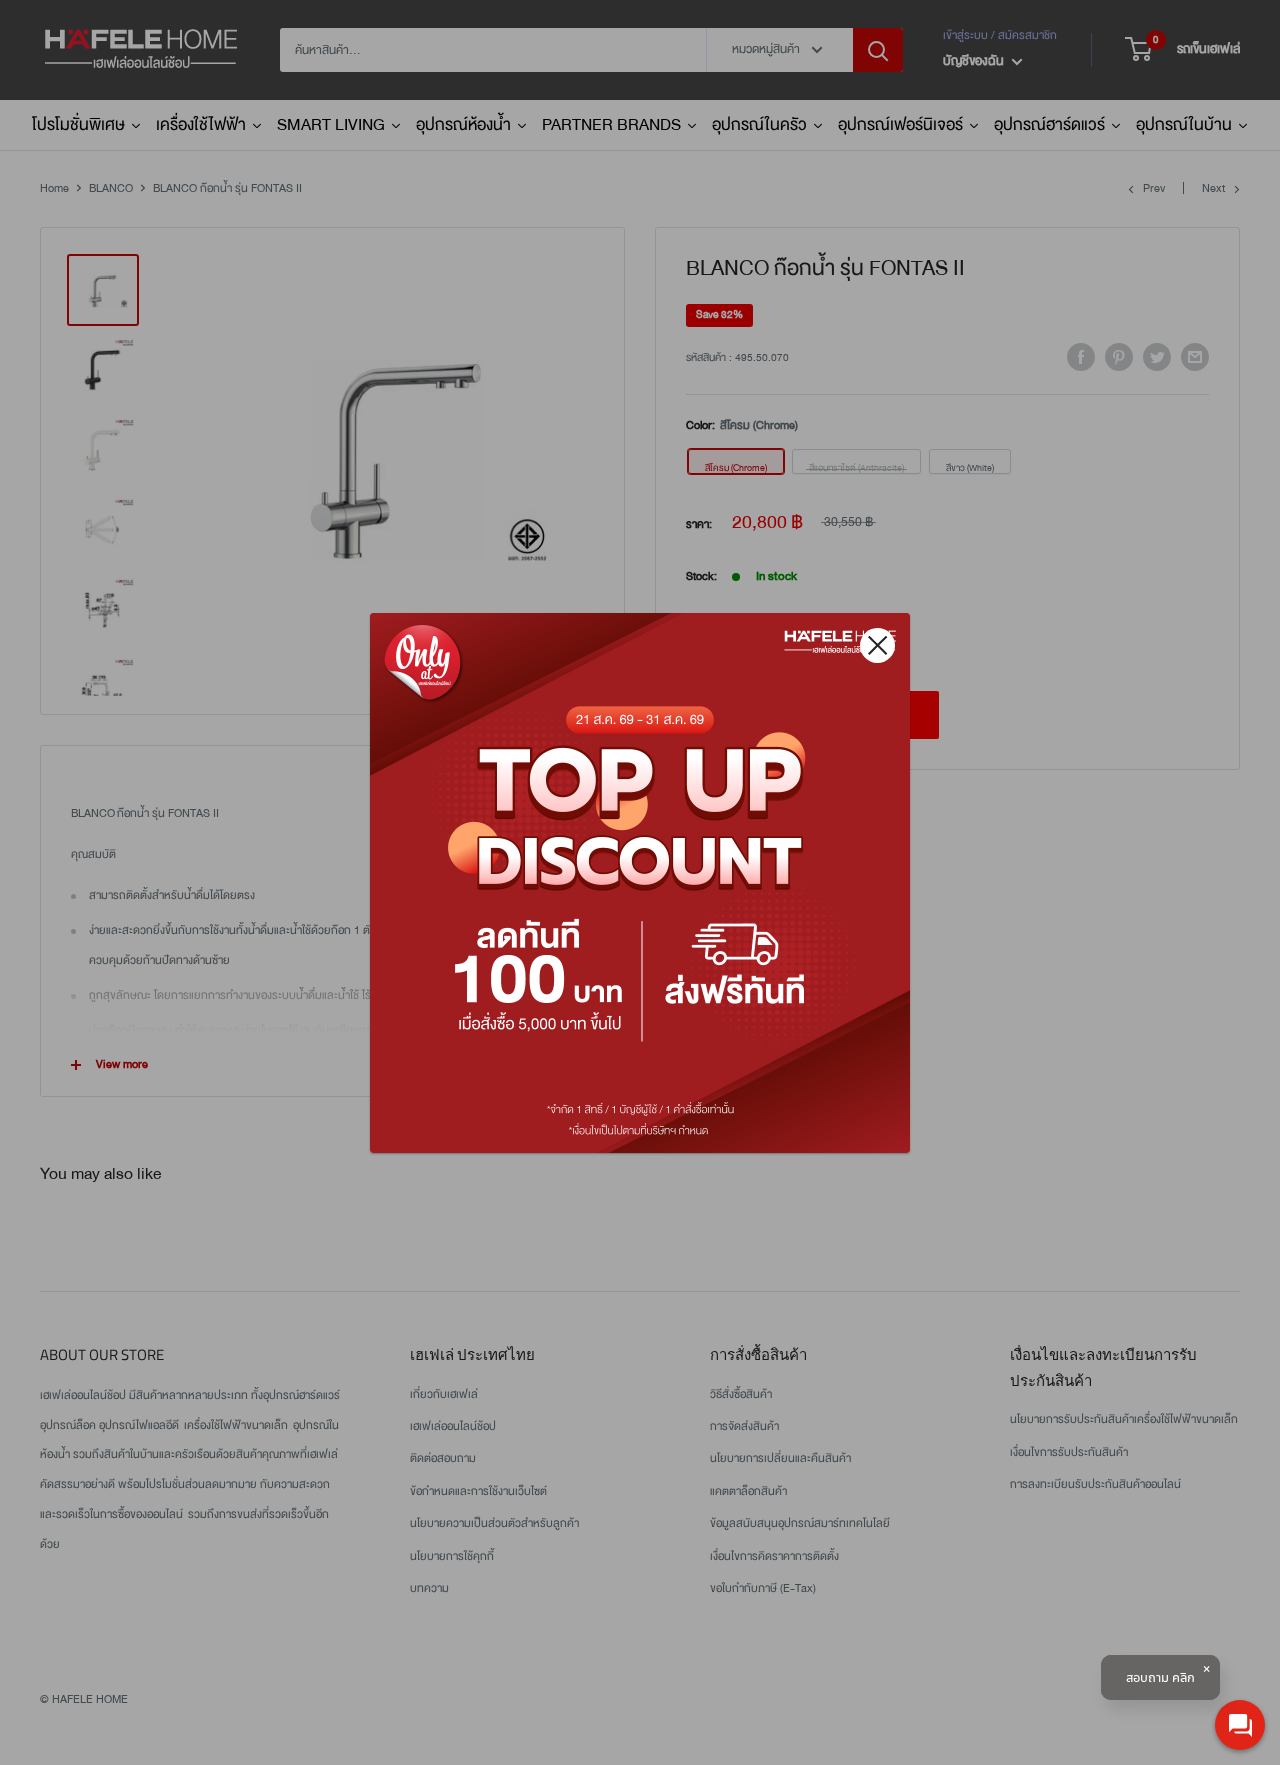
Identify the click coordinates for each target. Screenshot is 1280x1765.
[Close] (877, 645)
